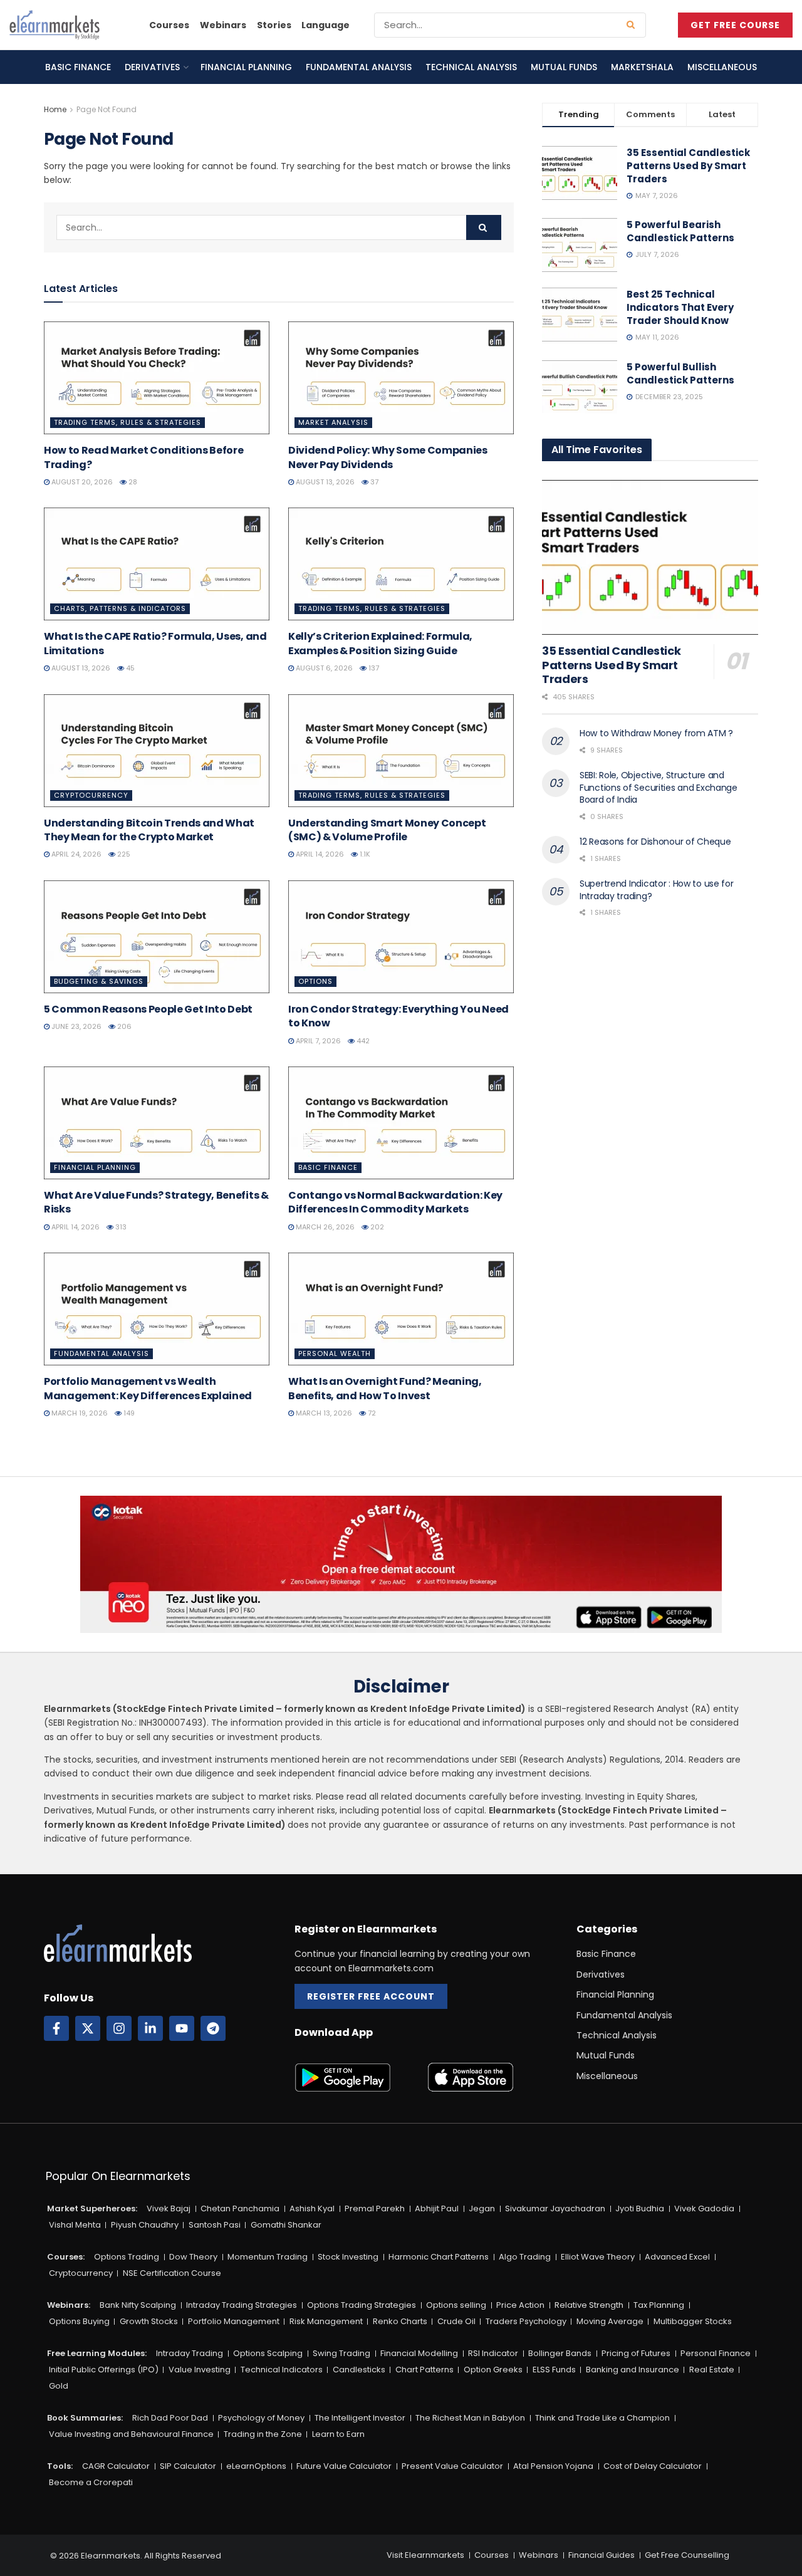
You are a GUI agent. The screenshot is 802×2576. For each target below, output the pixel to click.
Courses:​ (66, 2257)
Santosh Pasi (215, 2225)
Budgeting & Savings (99, 981)
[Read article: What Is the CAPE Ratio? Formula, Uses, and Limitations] (157, 564)
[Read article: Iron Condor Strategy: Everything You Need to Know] (401, 937)
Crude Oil (456, 2321)
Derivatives (152, 67)
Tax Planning (659, 2305)
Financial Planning (246, 67)
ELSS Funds (554, 2370)
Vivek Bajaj (169, 2208)
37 (373, 482)
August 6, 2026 (323, 668)
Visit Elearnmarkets (425, 2555)
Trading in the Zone (263, 2434)
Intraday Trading (190, 2353)
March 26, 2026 (324, 1227)
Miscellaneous (722, 67)
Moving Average (610, 2321)
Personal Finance (716, 2353)
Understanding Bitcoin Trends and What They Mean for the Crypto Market (149, 830)
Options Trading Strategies (362, 2305)
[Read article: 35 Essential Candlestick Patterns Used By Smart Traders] (650, 557)
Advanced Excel (677, 2257)
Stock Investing (348, 2257)
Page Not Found (107, 109)
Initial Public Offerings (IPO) (104, 2370)
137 (373, 668)
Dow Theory (193, 2257)
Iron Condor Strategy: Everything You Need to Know (398, 1016)
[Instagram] (119, 2028)
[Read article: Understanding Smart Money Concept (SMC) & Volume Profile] (401, 751)
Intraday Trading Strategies (242, 2305)
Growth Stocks (149, 2321)
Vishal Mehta (75, 2225)
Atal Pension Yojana (553, 2466)
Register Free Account (371, 1996)
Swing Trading (341, 2353)
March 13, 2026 (323, 1413)
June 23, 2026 (76, 1026)
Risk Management (326, 2321)
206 (123, 1026)
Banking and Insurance (633, 2370)
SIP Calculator (188, 2466)
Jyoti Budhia (640, 2208)
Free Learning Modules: (97, 2353)
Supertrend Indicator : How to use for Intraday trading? (657, 890)
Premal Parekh (375, 2208)
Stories (274, 25)
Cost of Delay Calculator (653, 2466)
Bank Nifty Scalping (138, 2305)
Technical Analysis (471, 67)
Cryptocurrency (91, 795)
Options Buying (79, 2321)
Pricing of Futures (636, 2353)
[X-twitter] (88, 2028)
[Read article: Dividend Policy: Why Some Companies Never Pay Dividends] (401, 378)
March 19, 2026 (79, 1413)
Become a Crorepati (91, 2482)
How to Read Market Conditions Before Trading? (143, 457)
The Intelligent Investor (360, 2418)
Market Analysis (333, 422)
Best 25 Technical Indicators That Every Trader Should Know (680, 307)
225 (123, 854)
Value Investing (200, 2370)
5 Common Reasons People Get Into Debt (148, 1009)
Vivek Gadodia (704, 2208)
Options (315, 981)
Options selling (456, 2305)
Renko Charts (400, 2321)
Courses (169, 25)
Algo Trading (525, 2257)
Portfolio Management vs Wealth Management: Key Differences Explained (148, 1388)
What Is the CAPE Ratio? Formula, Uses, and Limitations (155, 643)
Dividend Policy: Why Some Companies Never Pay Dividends (388, 457)
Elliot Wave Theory (598, 2257)
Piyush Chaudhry (145, 2225)
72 (371, 1413)
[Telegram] (213, 2028)
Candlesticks (359, 2370)
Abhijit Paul (437, 2208)
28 (132, 482)
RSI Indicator (493, 2353)
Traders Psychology (526, 2321)
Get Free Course (735, 25)
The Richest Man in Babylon (470, 2418)
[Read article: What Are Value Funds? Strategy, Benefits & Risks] (157, 1123)
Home (55, 109)
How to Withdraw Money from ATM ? (656, 733)
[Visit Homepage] (55, 25)
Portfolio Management (234, 2321)
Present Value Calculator (452, 2466)
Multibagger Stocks (693, 2321)
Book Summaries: (85, 2418)
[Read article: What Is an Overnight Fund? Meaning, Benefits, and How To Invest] (401, 1309)
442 (362, 1041)
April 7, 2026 (317, 1041)
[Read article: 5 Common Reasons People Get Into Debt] (157, 937)
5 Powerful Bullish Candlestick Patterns (680, 373)
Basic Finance (78, 67)
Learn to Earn (338, 2434)
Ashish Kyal (312, 2208)
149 (128, 1413)
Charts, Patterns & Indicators (120, 608)
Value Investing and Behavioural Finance (131, 2434)
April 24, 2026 (76, 854)
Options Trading (127, 2257)
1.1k (364, 854)
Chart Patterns (424, 2370)
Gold (59, 2386)
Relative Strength (589, 2305)
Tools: (60, 2466)
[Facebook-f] (56, 2028)
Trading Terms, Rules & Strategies (128, 422)
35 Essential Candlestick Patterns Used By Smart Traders (688, 166)
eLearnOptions (256, 2466)
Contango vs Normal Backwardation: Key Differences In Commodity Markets (395, 1202)
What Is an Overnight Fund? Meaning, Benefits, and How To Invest (385, 1388)
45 (129, 668)
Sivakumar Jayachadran (555, 2208)
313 (120, 1227)
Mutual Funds (564, 67)
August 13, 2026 (324, 482)
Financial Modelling (419, 2353)
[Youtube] (182, 2028)
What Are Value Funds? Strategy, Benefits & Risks (156, 1202)
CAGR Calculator (116, 2466)
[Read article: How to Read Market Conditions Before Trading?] (157, 378)
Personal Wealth (335, 1353)
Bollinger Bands (560, 2353)
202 (376, 1227)
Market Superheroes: (92, 2208)
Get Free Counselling (687, 2555)
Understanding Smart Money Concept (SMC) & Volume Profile (387, 830)
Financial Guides (601, 2555)
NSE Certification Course (172, 2273)
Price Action (520, 2305)
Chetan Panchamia (240, 2208)
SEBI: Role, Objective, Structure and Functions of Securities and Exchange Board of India (659, 787)
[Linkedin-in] (150, 2028)
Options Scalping (268, 2353)
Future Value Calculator (344, 2466)
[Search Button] (633, 25)
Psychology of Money (261, 2418)
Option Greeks (493, 2370)
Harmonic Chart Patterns (439, 2257)
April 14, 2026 (319, 854)
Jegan (482, 2208)
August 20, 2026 (81, 482)
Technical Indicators (282, 2370)
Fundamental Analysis (359, 67)
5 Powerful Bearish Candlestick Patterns (680, 231)
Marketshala (642, 67)
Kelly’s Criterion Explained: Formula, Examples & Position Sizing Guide (380, 643)
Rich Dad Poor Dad (170, 2418)
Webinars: (69, 2305)
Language (325, 25)
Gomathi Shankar (286, 2225)
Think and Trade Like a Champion (602, 2418)
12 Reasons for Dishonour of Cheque (655, 842)
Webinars (223, 25)
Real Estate (712, 2370)
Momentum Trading (268, 2257)
